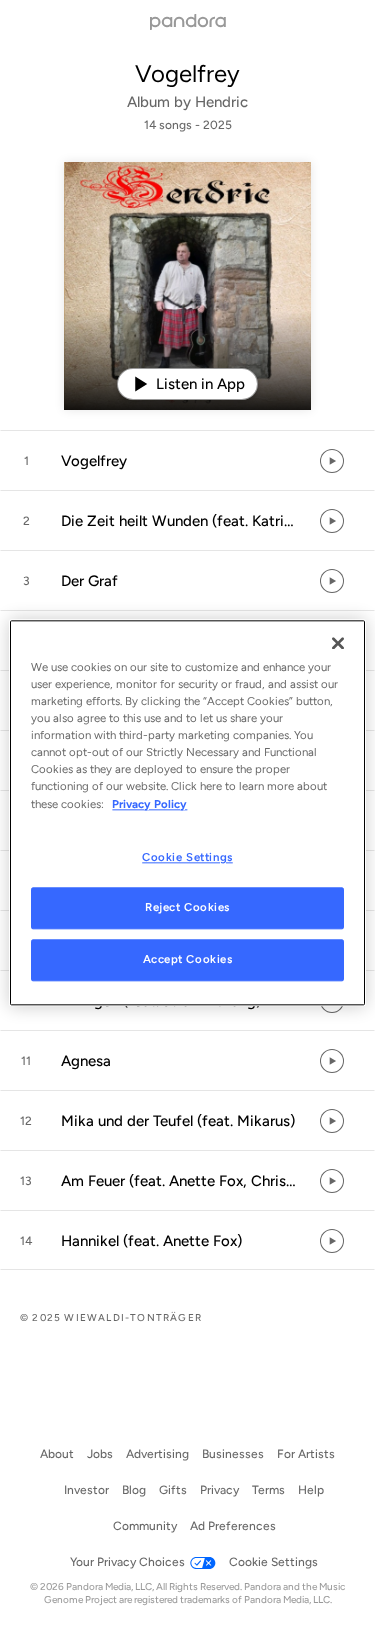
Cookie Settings (187, 857)
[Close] (338, 643)
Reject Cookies (187, 908)
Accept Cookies (188, 960)
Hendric (221, 102)
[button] (187, 461)
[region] (187, 812)
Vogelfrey (187, 73)
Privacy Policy (149, 804)
